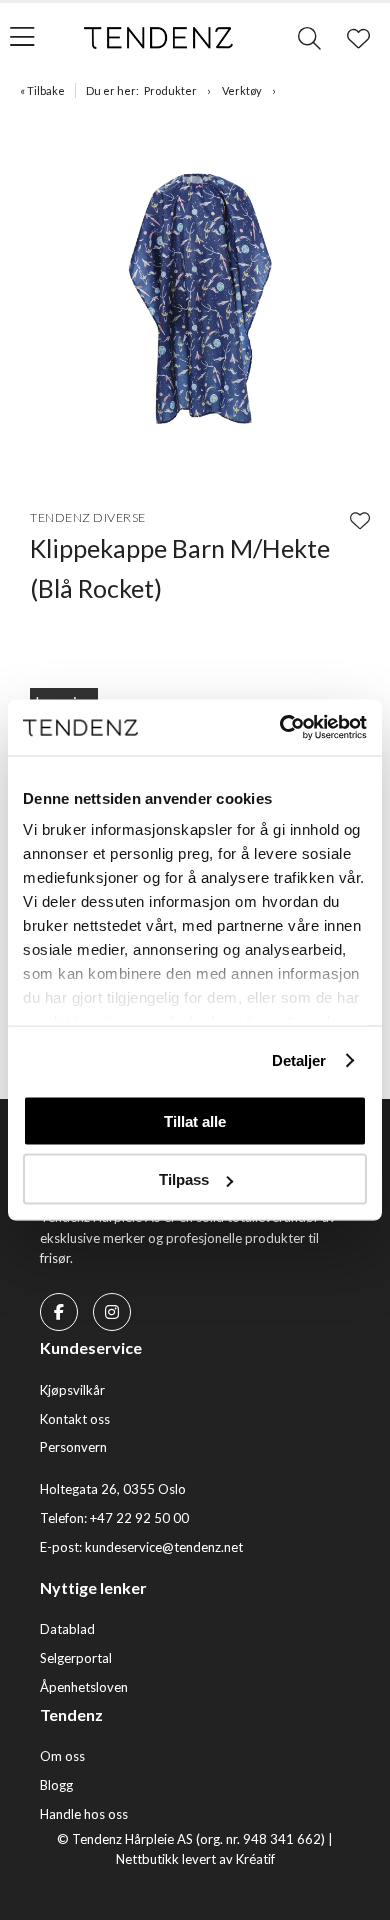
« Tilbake (42, 90)
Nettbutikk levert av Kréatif (195, 1859)
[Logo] (159, 38)
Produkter (170, 90)
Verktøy (242, 90)
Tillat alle (195, 1120)
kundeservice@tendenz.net (164, 1547)
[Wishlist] (360, 520)
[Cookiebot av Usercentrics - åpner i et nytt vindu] (280, 728)
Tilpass (184, 1179)
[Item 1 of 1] (195, 296)
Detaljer (299, 1060)
